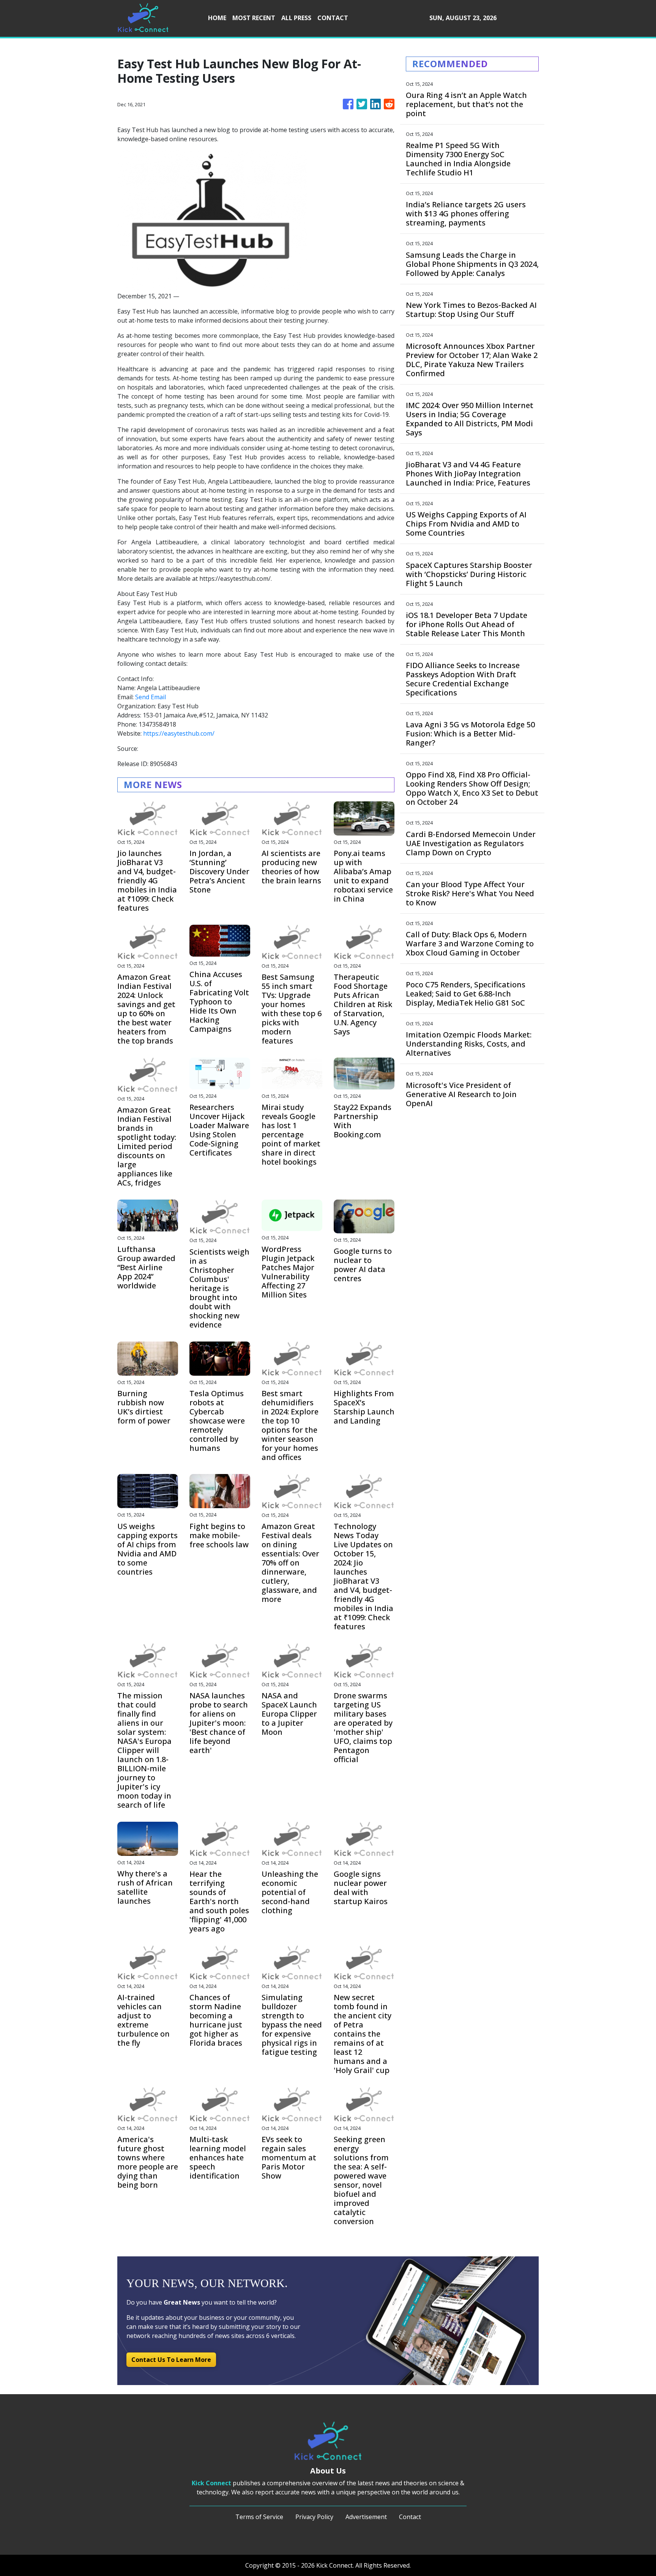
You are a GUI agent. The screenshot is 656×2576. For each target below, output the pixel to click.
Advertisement (366, 2517)
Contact (410, 2517)
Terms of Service (259, 2517)
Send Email (151, 697)
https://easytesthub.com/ (179, 733)
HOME (217, 18)
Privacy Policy (314, 2517)
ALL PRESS (296, 18)
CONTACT (333, 18)
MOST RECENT (254, 18)
